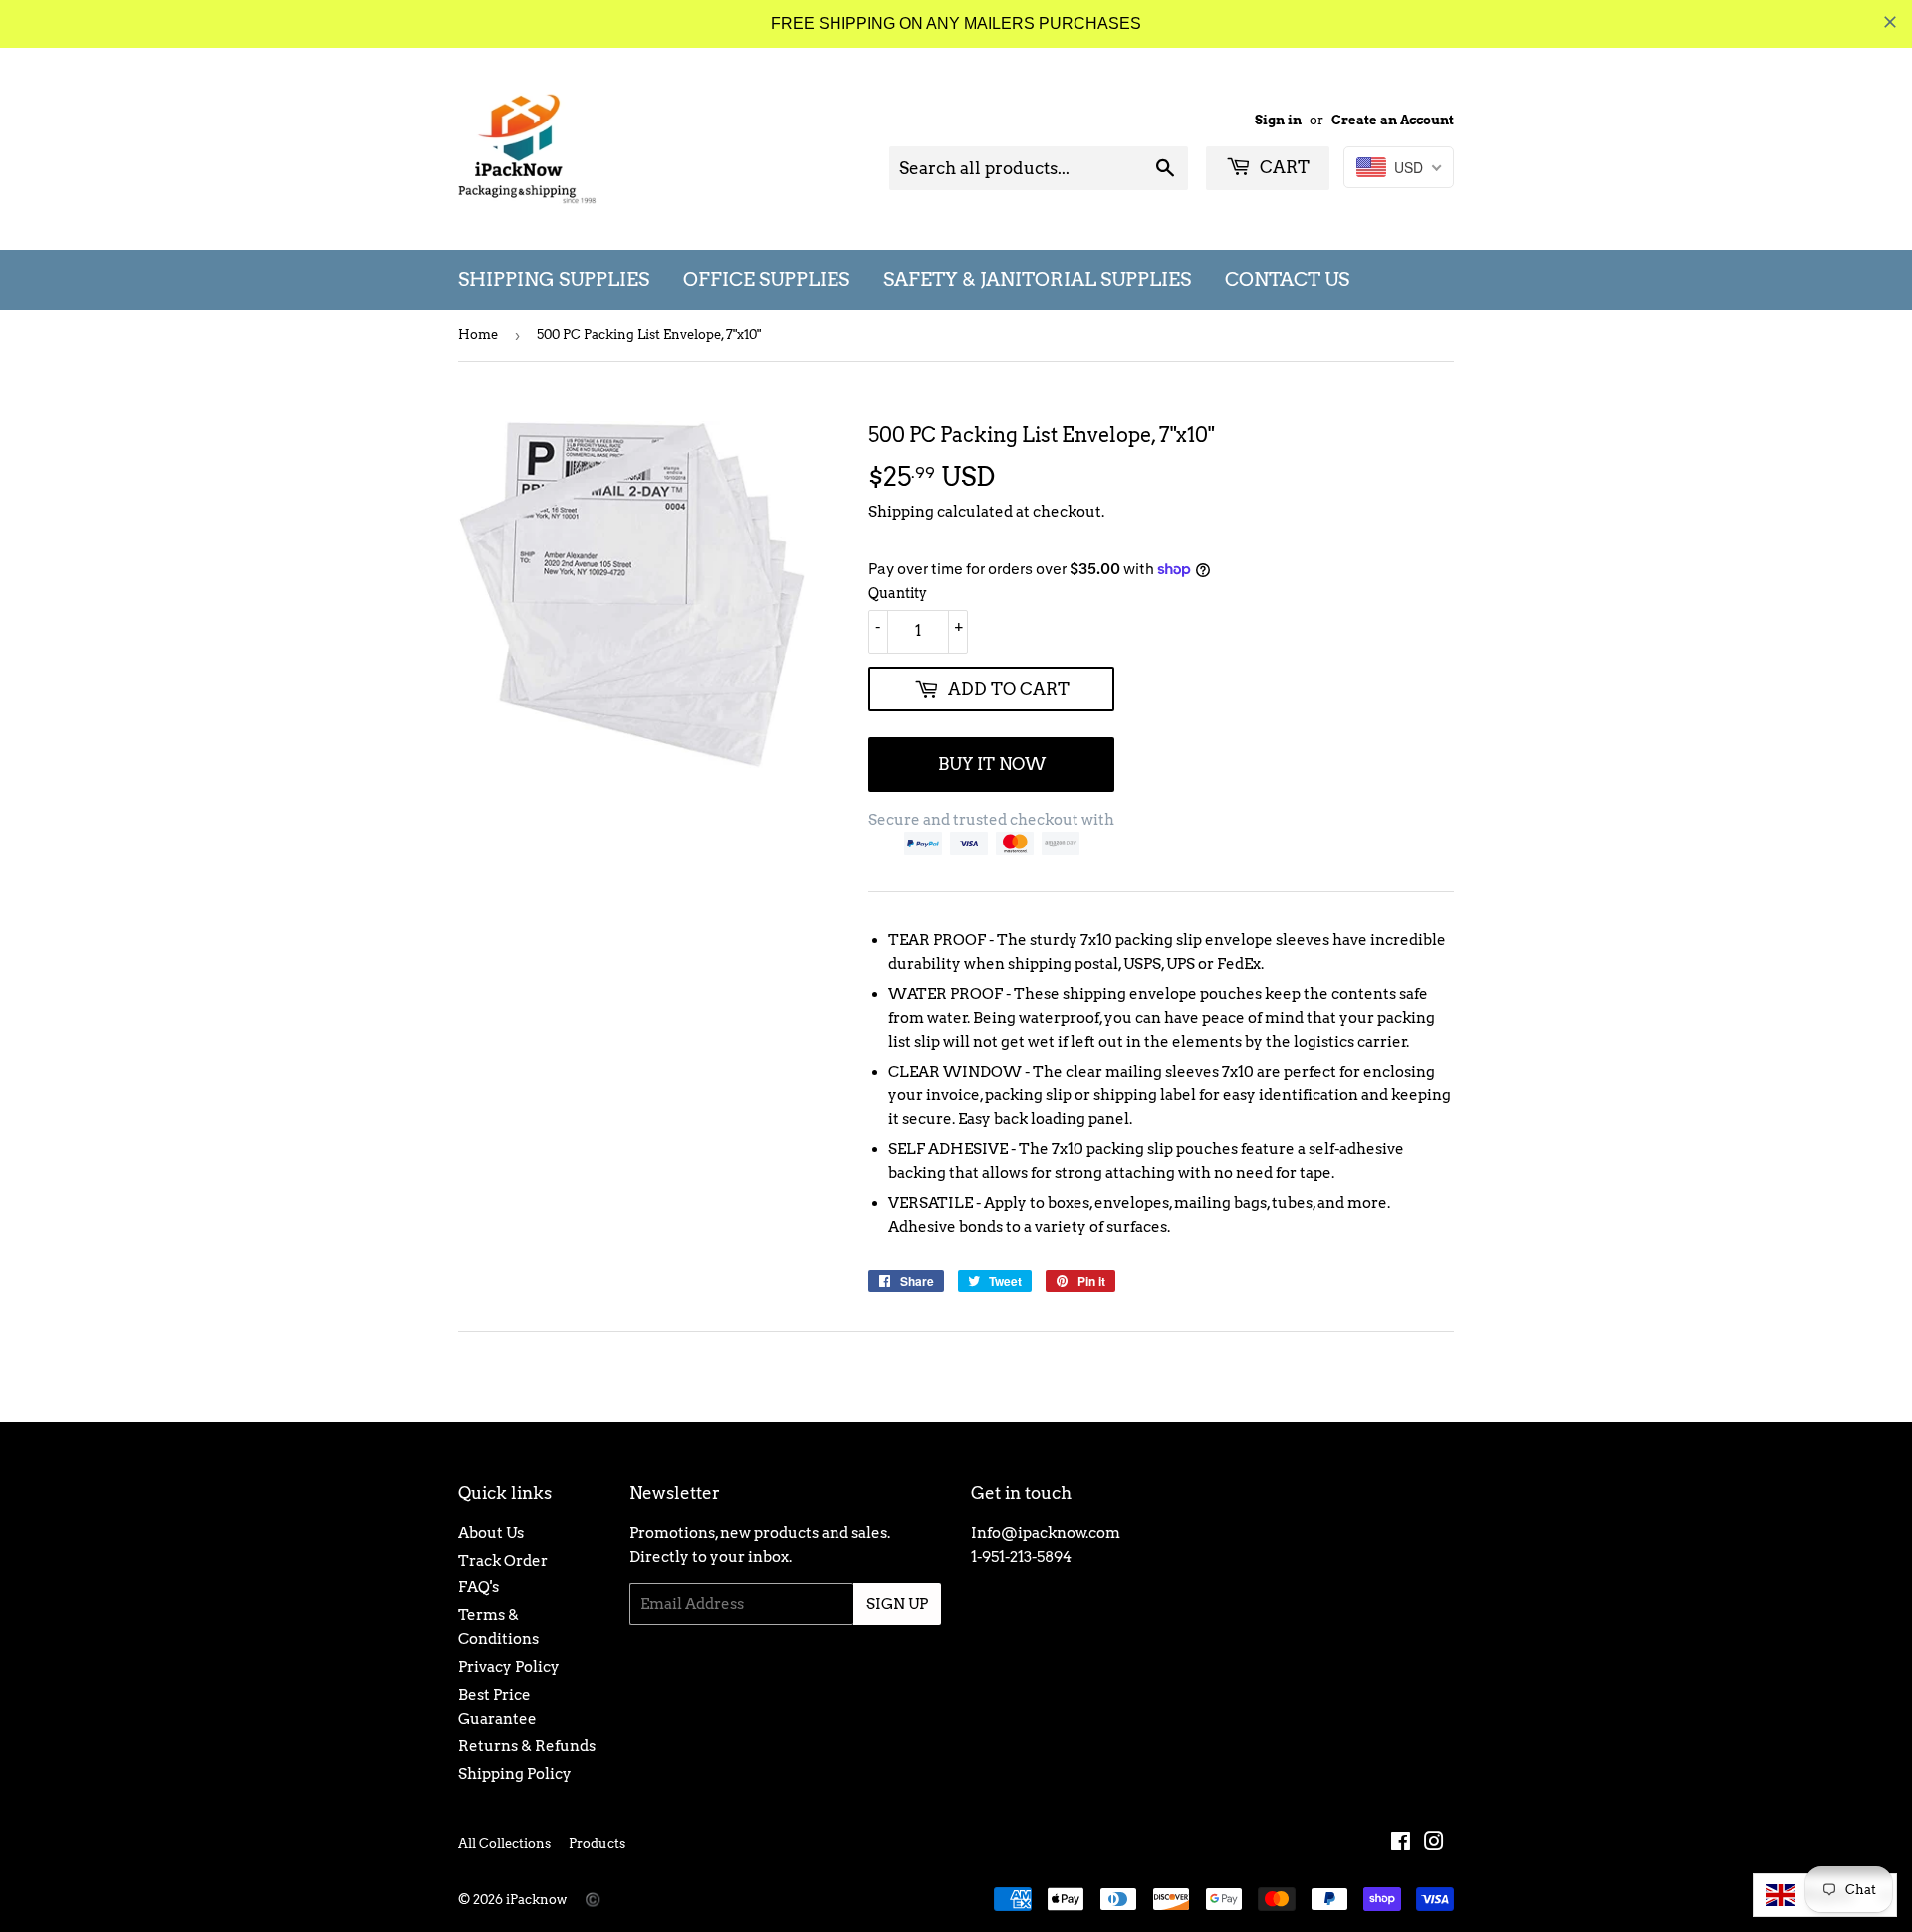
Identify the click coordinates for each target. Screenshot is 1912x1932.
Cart (1283, 167)
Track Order (503, 1561)
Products (597, 1844)
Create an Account (1393, 120)
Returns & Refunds (527, 1746)
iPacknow (536, 1900)
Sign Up (897, 1604)
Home (478, 334)
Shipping (901, 512)
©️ (593, 1900)
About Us (491, 1533)
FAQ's (478, 1587)
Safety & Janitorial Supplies (1037, 279)
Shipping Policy (515, 1774)
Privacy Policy (509, 1667)
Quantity (898, 593)
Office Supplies (766, 279)
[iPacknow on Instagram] (1434, 1844)
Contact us (1287, 279)
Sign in (1278, 120)
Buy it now (992, 764)
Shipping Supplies (554, 279)
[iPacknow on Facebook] (1401, 1844)
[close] (1890, 22)
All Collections (504, 1844)
